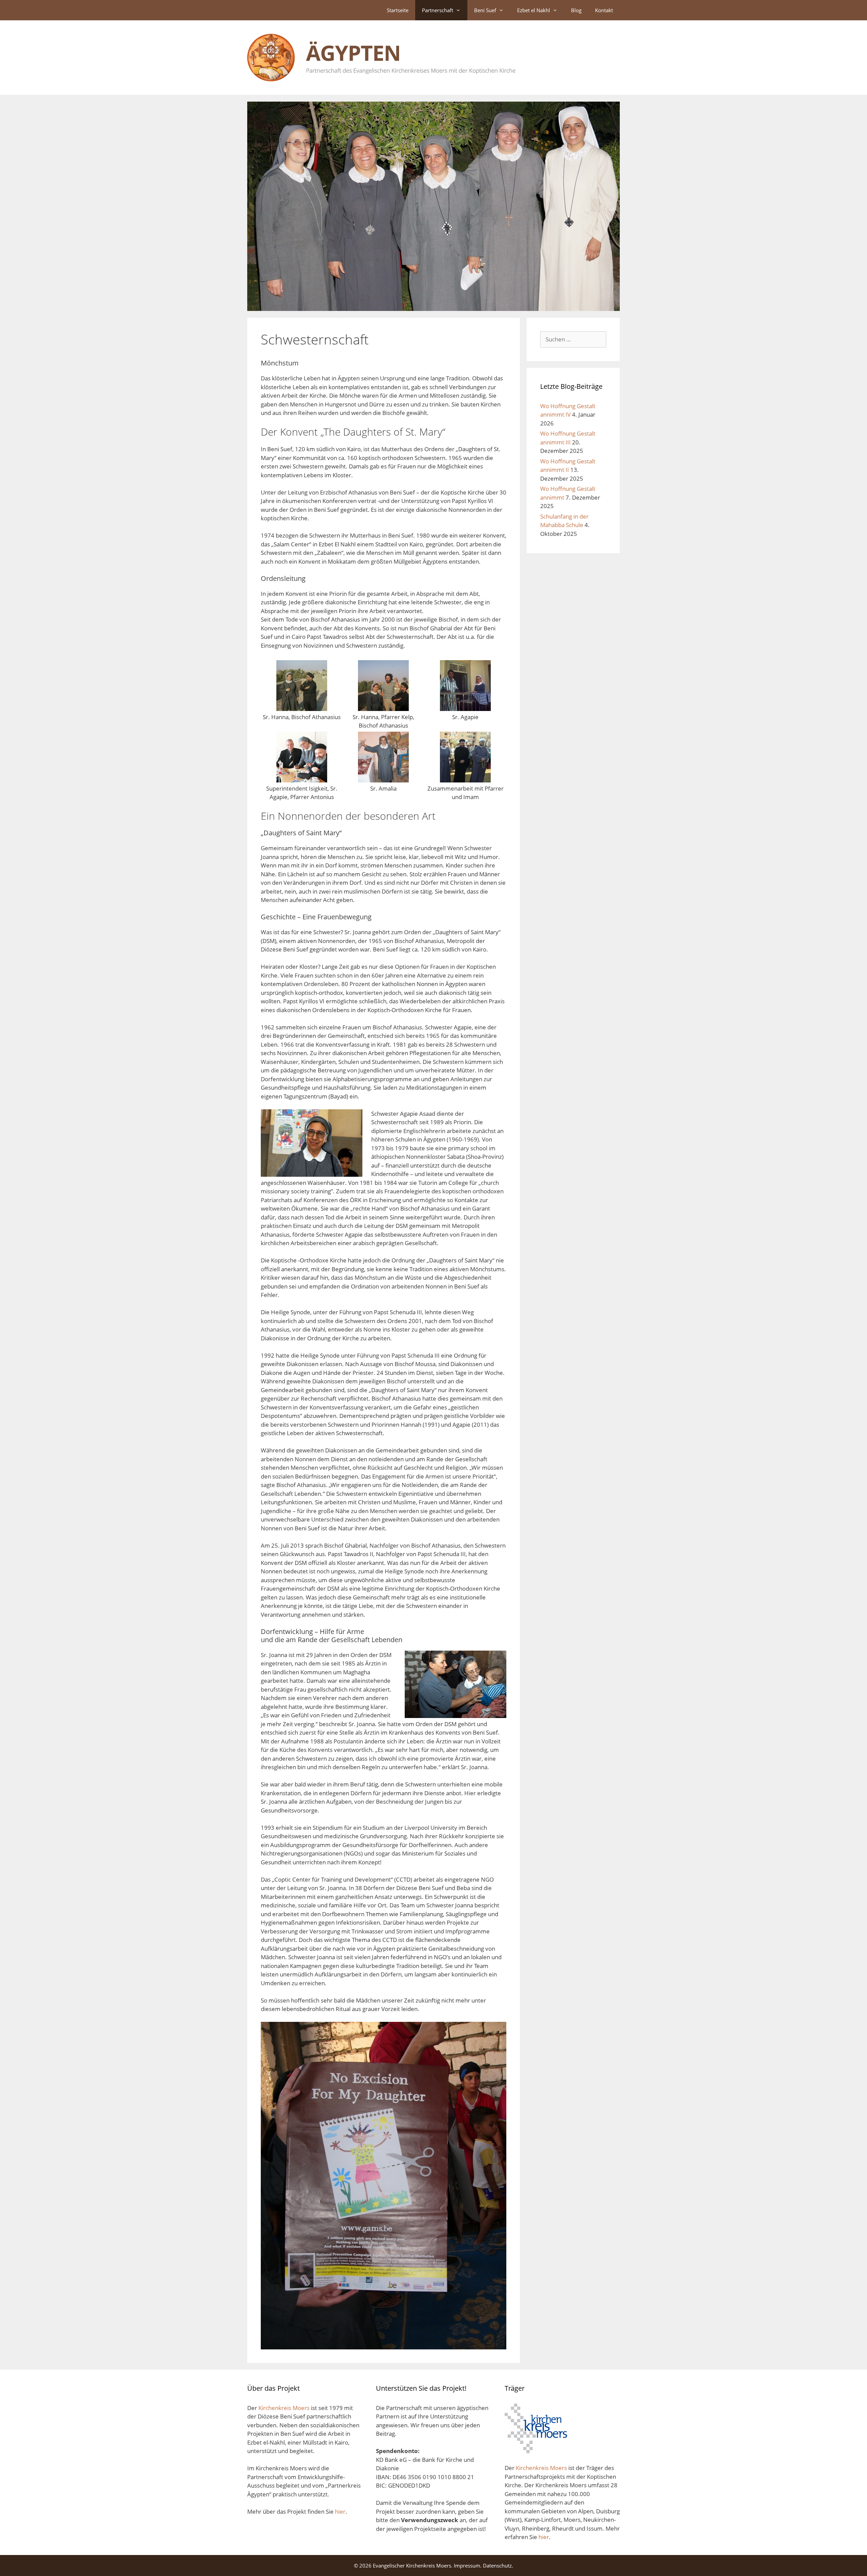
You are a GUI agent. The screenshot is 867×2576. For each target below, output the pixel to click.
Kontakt (604, 10)
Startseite (398, 10)
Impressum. (468, 2565)
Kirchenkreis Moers (285, 2408)
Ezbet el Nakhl (534, 10)
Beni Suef (485, 10)
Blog (576, 10)
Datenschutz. (498, 2565)
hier (340, 2511)
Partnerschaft (438, 10)
